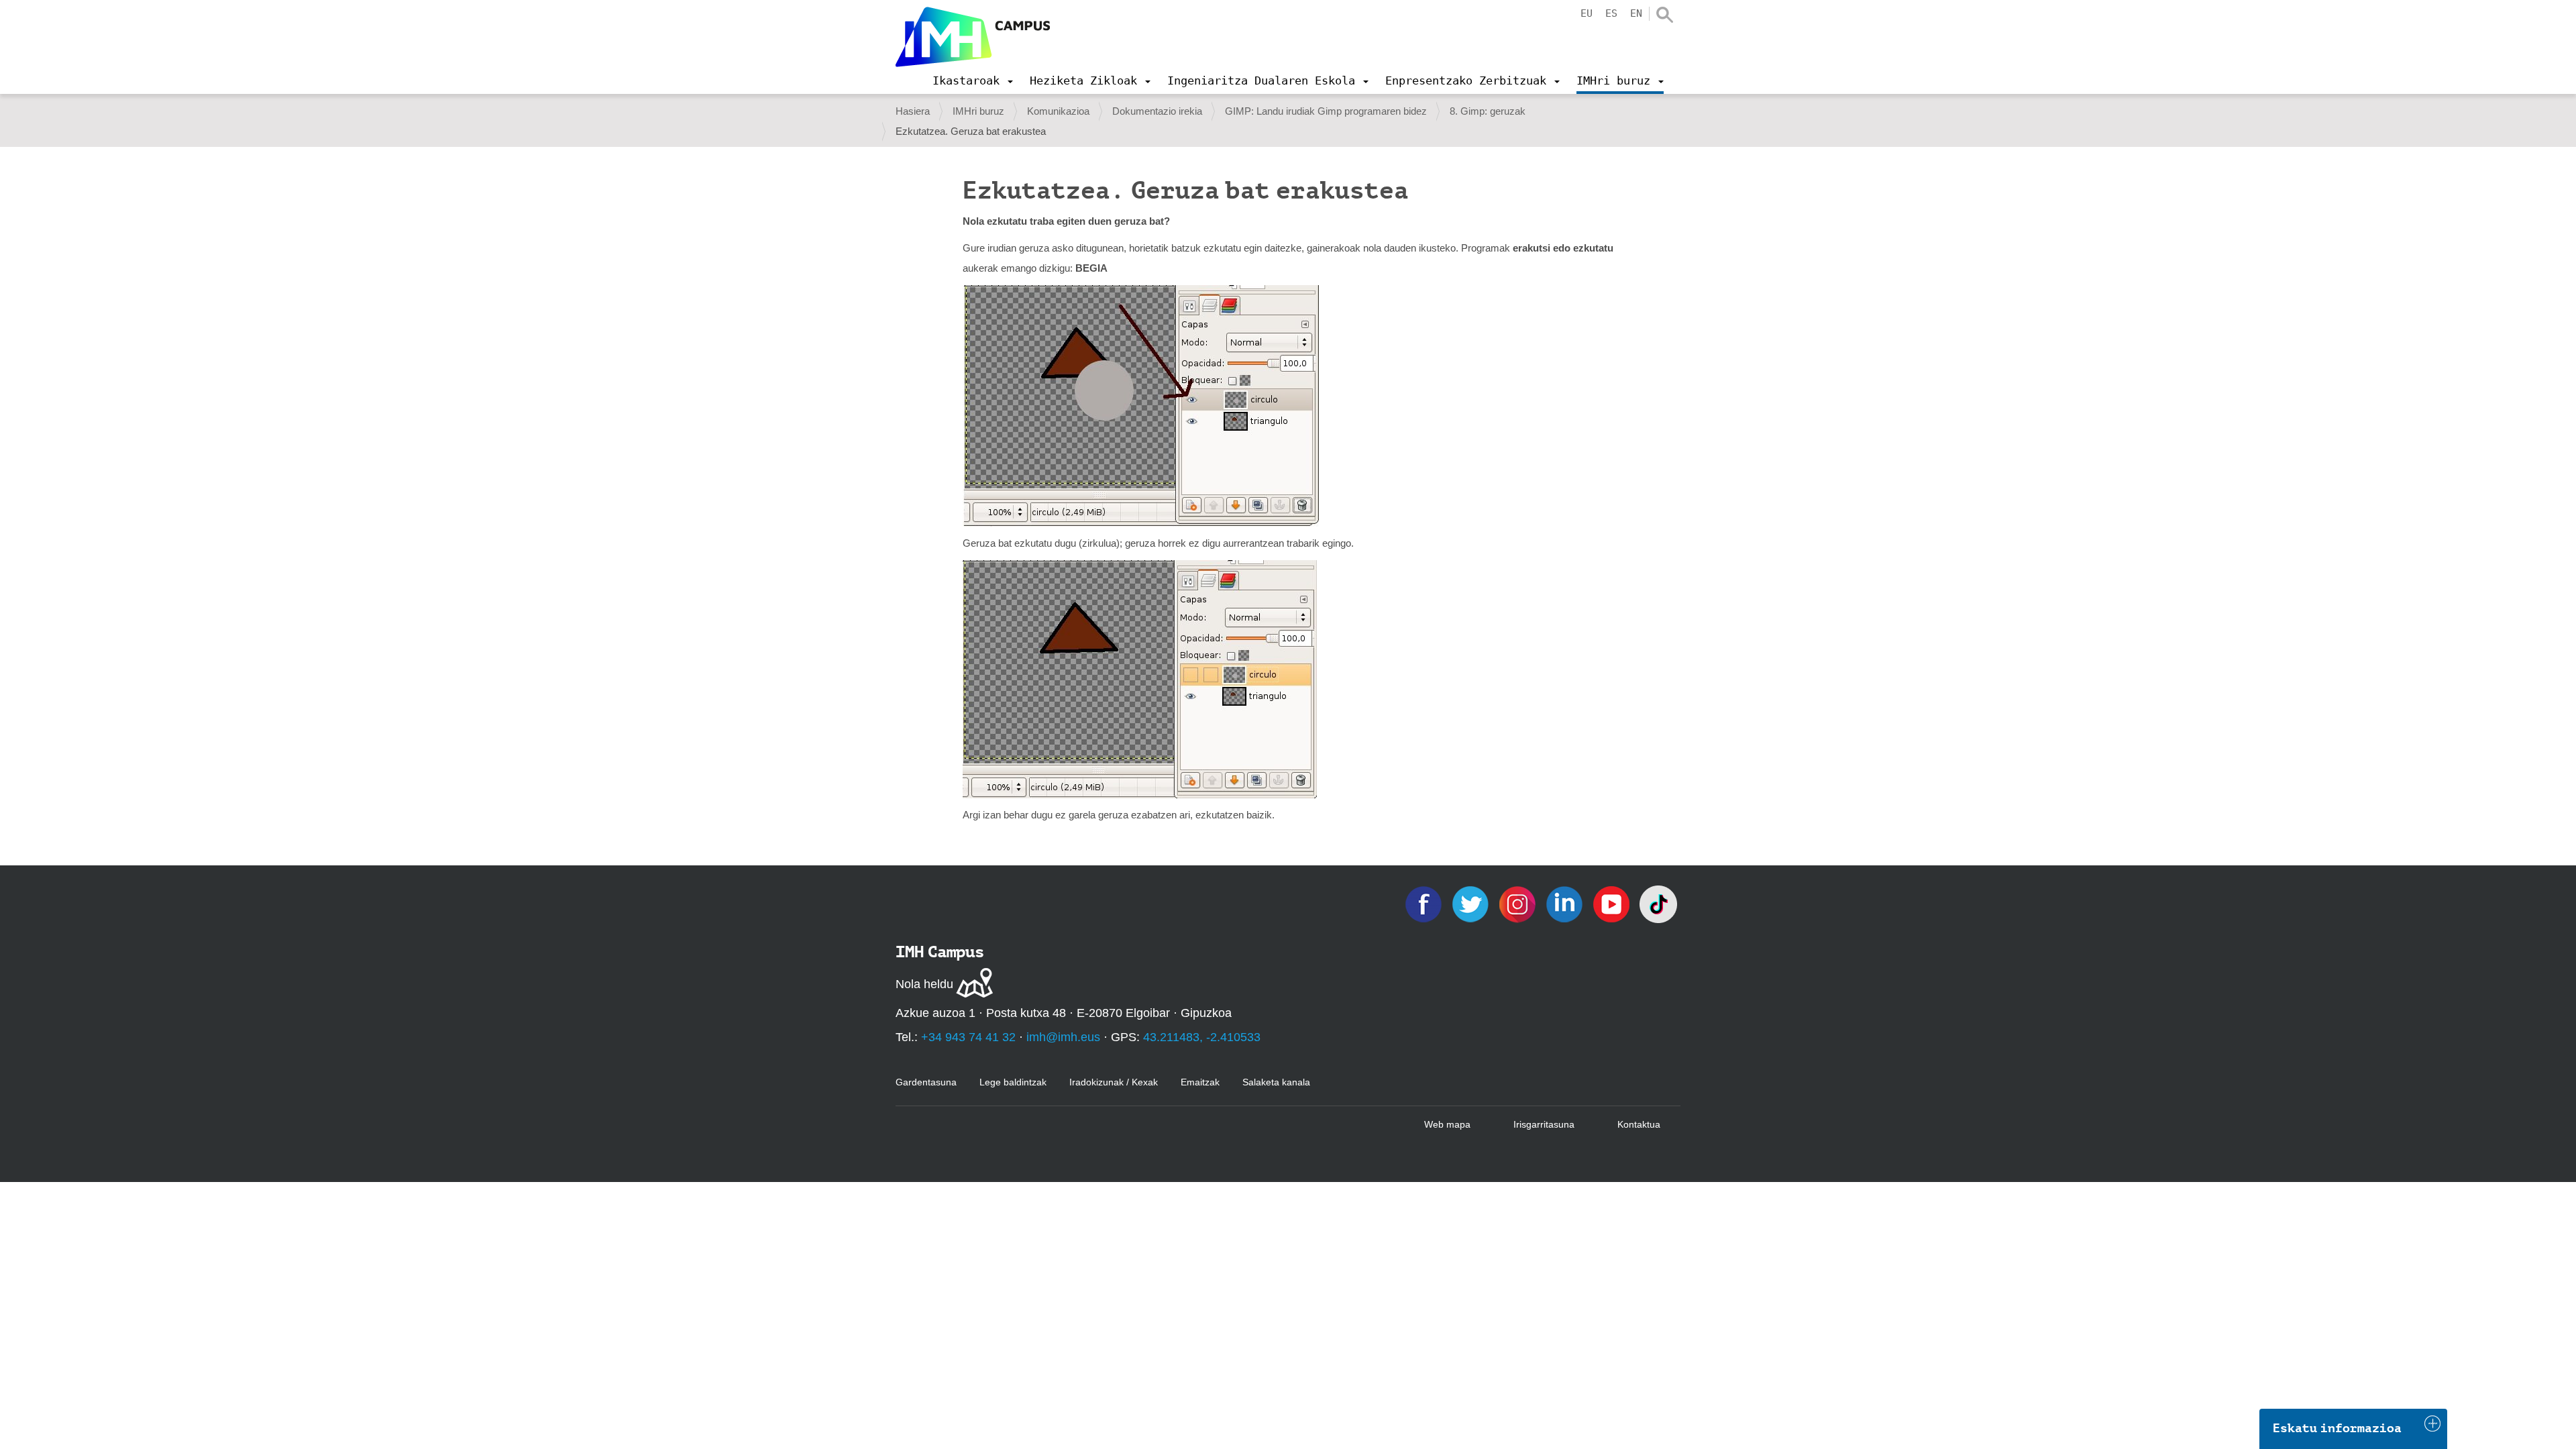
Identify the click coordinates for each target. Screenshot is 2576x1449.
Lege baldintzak (1013, 1082)
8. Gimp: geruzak (1488, 111)
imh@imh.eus (1063, 1037)
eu (1587, 13)
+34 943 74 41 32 (968, 1037)
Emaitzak (1200, 1082)
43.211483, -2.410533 (1202, 1037)
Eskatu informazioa (2337, 1428)
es (1611, 13)
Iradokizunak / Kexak (1114, 1082)
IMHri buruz (978, 111)
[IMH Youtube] (1613, 903)
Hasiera (913, 111)
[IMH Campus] (973, 37)
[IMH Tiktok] (1658, 903)
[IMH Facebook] (1425, 903)
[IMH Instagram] (1519, 903)
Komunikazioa (1058, 111)
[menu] (973, 80)
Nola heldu (924, 984)
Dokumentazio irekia (1157, 111)
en (1636, 13)
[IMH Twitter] (1472, 903)
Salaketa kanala (1276, 1082)
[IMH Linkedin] (1566, 903)
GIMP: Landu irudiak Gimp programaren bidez (1326, 111)
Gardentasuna (926, 1082)
